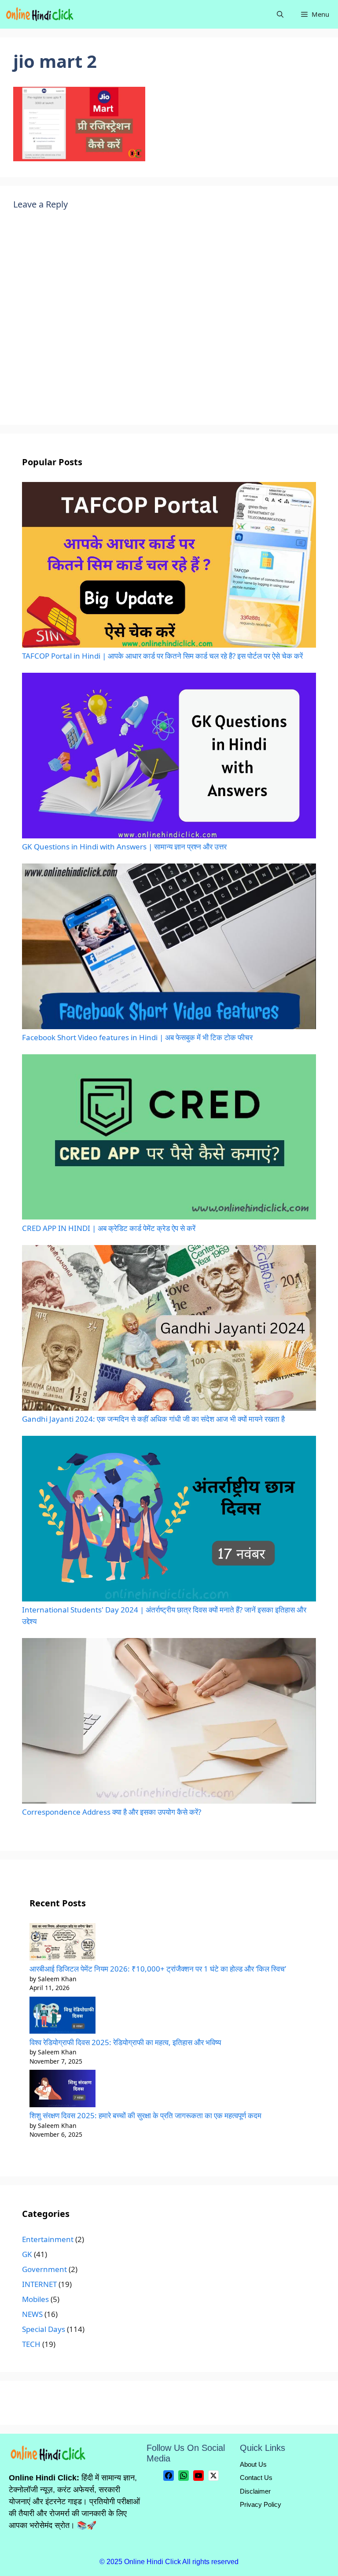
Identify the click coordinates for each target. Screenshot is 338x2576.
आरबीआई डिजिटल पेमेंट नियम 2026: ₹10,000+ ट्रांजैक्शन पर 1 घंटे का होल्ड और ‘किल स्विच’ (158, 1969)
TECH (31, 2344)
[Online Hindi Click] (40, 14)
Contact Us (256, 2478)
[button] (280, 14)
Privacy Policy (261, 2504)
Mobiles (35, 2299)
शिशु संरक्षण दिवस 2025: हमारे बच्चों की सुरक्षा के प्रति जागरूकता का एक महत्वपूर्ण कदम (145, 2115)
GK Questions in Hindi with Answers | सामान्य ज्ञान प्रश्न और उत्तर (124, 847)
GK (27, 2254)
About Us (253, 2464)
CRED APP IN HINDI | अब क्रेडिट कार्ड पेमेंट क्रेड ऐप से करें (109, 1228)
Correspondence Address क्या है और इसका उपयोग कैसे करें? (112, 1812)
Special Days (44, 2329)
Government (44, 2269)
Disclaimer (255, 2491)
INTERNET (39, 2284)
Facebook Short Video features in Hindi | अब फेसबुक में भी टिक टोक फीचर (137, 1037)
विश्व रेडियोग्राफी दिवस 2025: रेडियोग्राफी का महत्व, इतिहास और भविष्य (125, 2042)
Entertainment (48, 2239)
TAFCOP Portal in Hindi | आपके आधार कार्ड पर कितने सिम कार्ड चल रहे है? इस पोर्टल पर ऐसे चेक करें (162, 656)
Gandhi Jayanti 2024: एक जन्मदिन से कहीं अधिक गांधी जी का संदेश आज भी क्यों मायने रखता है (153, 1419)
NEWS (32, 2314)
